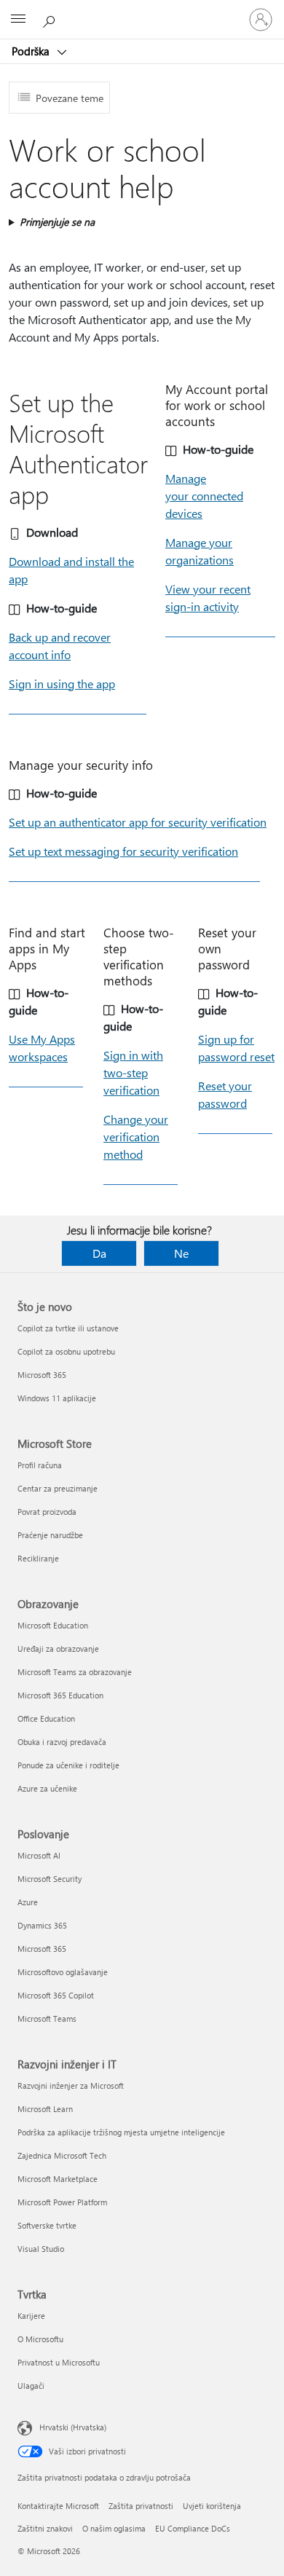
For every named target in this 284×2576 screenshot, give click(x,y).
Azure (28, 1902)
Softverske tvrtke (47, 2225)
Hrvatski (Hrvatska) (73, 2427)
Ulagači (31, 2386)
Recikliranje (38, 1558)
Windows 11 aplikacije (57, 1398)
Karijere (31, 2316)
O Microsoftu (40, 2339)
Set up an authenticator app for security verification (138, 822)
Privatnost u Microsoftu (59, 2362)
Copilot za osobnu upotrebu (66, 1351)
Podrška (32, 51)
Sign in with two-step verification (133, 1072)
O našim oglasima (114, 2528)
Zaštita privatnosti (141, 2506)
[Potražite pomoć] (51, 19)
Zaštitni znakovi (45, 2528)
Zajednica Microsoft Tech (62, 2155)
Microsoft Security (50, 1879)
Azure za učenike (47, 1788)
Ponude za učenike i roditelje (68, 1765)
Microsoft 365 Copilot (56, 1995)
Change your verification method (136, 1137)
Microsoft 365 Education (60, 1695)
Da (99, 1253)
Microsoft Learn (45, 2109)
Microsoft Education (53, 1625)
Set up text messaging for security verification (123, 851)
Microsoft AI (39, 1855)
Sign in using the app (62, 684)
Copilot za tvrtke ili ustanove (68, 1328)
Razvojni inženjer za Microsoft (71, 2085)
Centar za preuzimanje (58, 1488)
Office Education (46, 1718)
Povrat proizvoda (47, 1512)
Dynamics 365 (42, 1925)
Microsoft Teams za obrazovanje (75, 1672)
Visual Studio (41, 2249)
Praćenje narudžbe (50, 1535)
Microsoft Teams (47, 2018)
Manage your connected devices (204, 496)
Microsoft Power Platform (62, 2202)
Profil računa (40, 1465)
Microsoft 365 (42, 1375)
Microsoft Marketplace (58, 2179)
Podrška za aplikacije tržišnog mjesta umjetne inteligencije (121, 2132)
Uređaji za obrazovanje (58, 1649)
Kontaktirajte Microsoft (58, 2506)
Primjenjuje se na (57, 222)
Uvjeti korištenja (212, 2506)
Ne (181, 1253)
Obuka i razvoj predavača (62, 1742)
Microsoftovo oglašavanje (63, 1972)
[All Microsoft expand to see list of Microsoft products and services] (18, 20)
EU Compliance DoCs (193, 2528)
